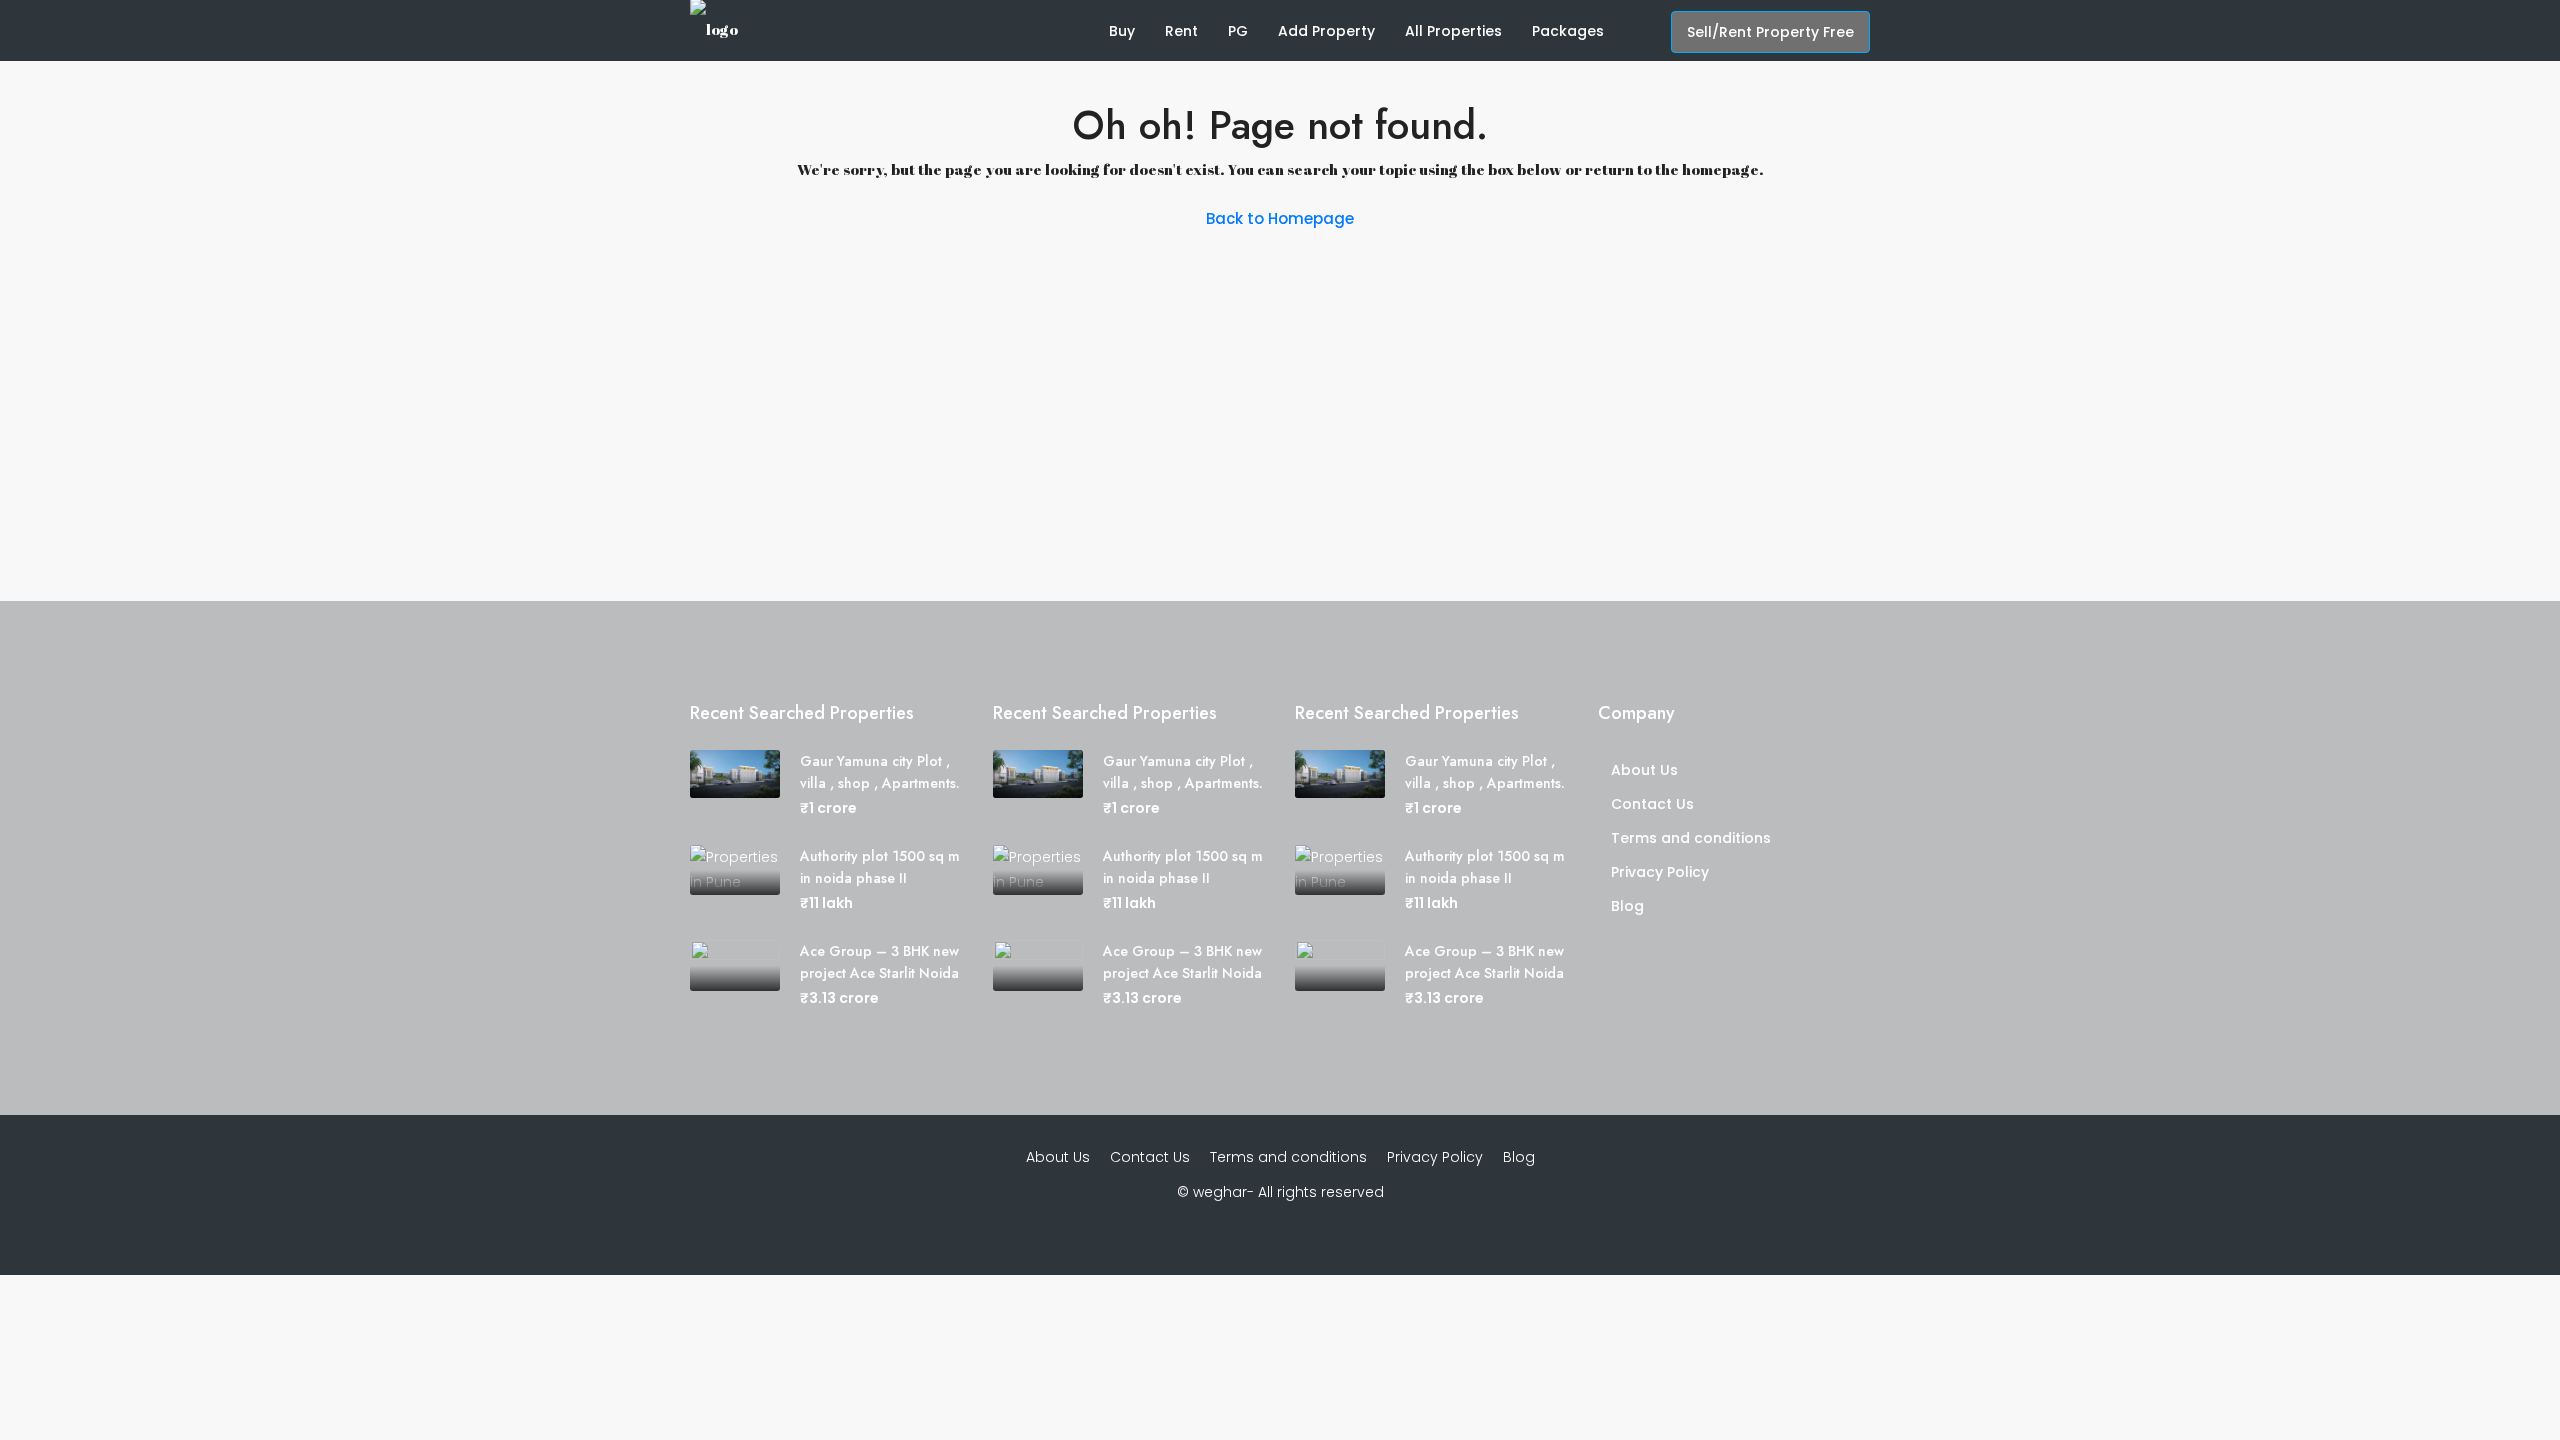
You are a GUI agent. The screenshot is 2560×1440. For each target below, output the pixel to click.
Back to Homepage (1280, 218)
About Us (1644, 770)
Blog (1627, 906)
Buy (1122, 31)
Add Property (1326, 31)
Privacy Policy (1660, 872)
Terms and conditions (1691, 838)
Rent (1181, 31)
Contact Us (1652, 804)
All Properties (1453, 31)
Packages (1568, 31)
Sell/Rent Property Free (1770, 32)
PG (1238, 31)
